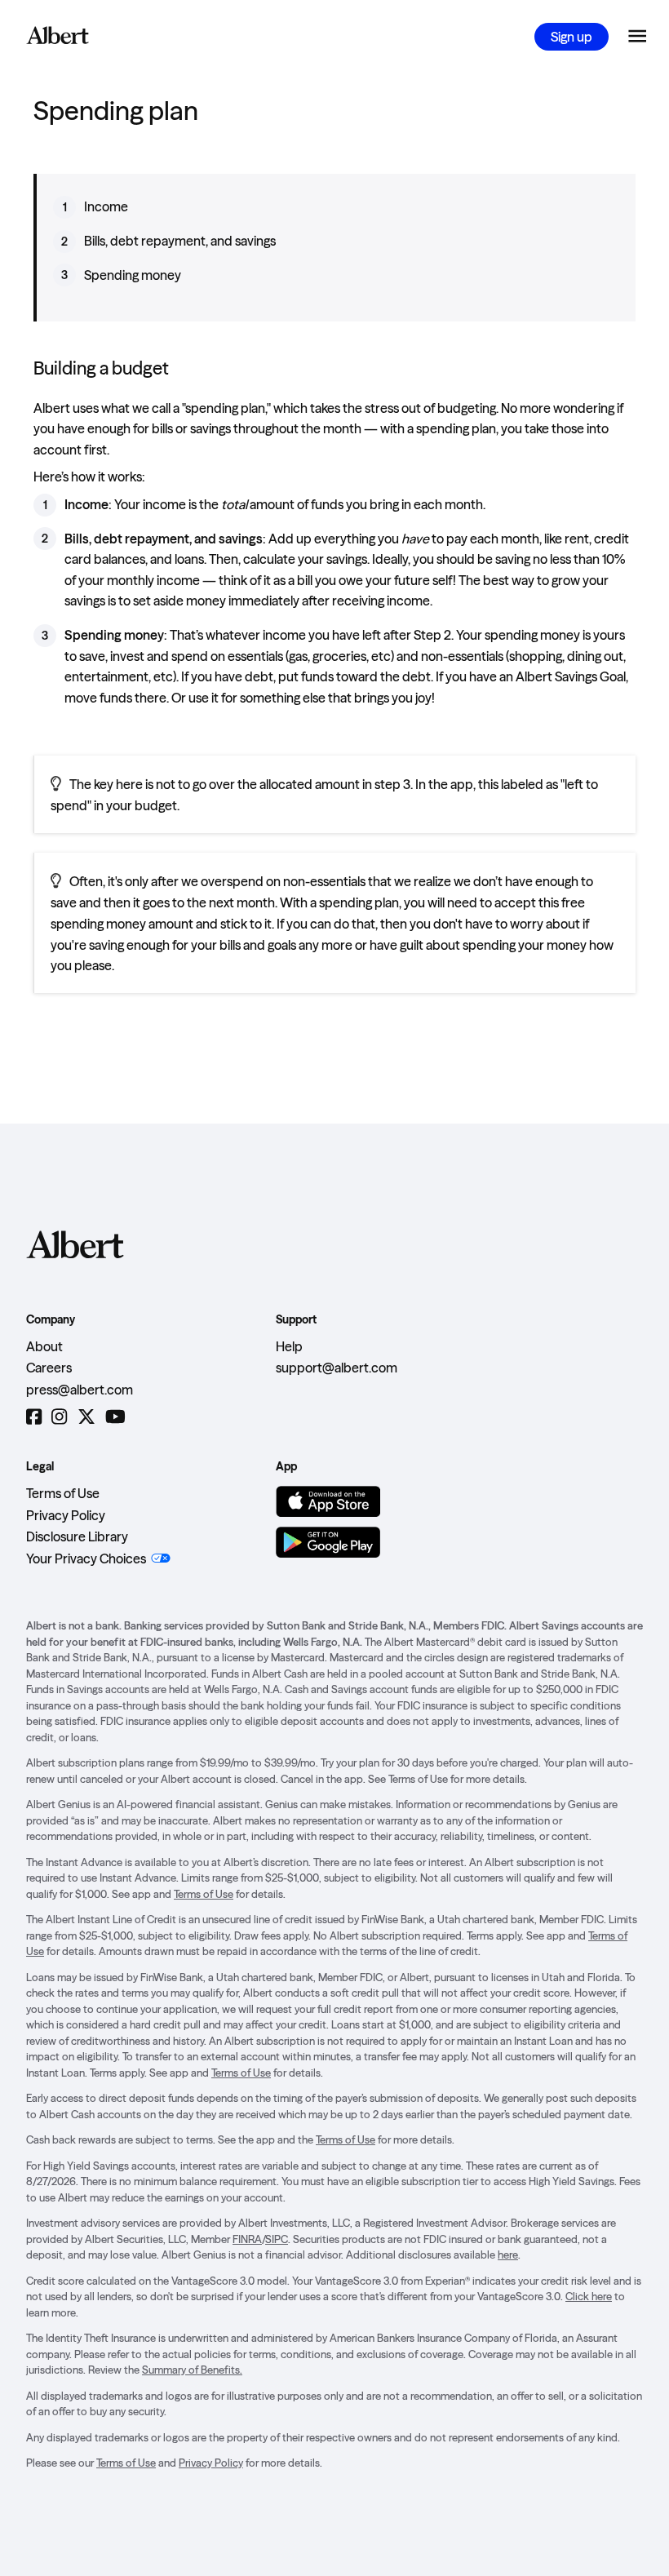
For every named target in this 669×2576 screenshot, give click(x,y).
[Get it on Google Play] (328, 1542)
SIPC (277, 2239)
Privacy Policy (66, 1515)
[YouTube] (115, 1417)
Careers (49, 1368)
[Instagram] (59, 1417)
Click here (589, 2296)
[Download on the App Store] (328, 1501)
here (508, 2255)
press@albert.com (80, 1390)
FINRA (247, 2239)
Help (289, 1346)
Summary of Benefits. (192, 2370)
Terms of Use (63, 1493)
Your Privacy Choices (86, 1558)
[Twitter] (86, 1417)
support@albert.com (337, 1368)
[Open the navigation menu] (637, 37)
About (44, 1346)
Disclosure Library (77, 1536)
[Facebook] (34, 1417)
